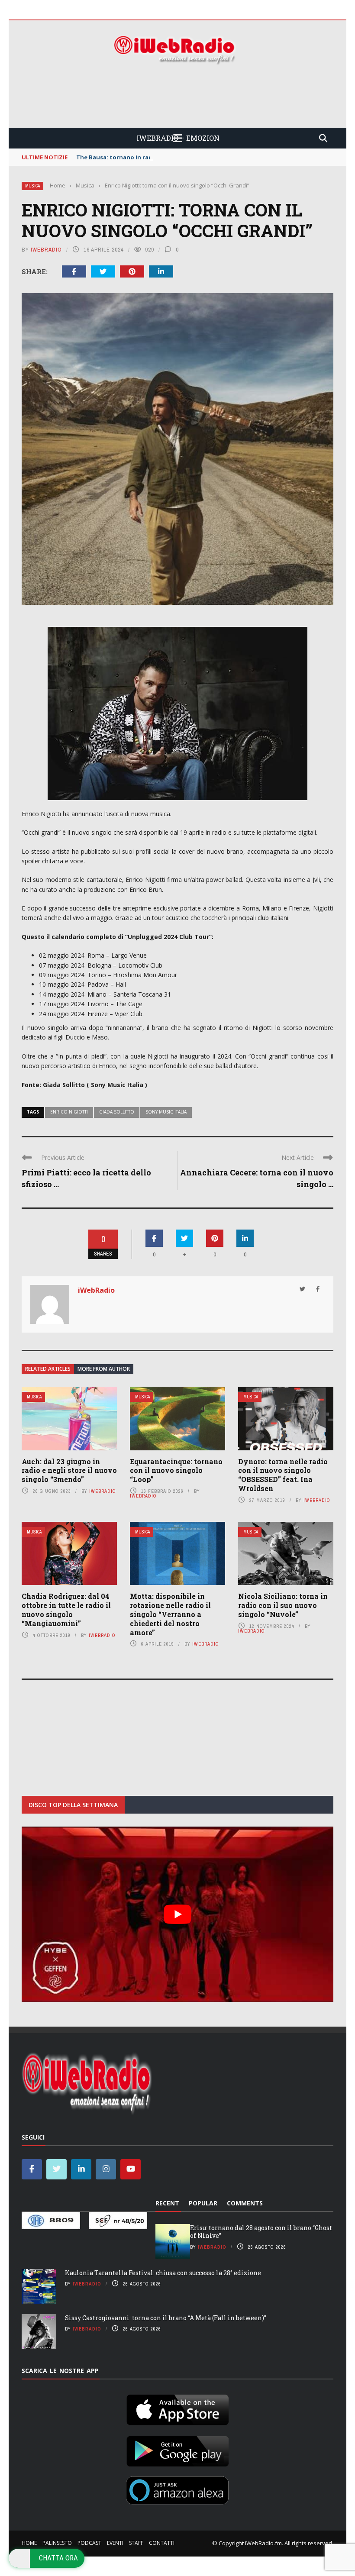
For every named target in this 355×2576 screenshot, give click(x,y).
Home (29, 2543)
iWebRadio (46, 250)
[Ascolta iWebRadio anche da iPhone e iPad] (177, 2408)
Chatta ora (58, 2558)
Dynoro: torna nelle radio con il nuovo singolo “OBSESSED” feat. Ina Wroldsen (283, 1475)
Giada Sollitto (117, 1112)
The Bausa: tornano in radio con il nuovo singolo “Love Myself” (168, 157)
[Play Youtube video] (177, 1914)
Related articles (48, 1369)
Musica (32, 186)
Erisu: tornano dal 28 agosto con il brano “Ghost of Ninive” (261, 2232)
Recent (167, 2203)
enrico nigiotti (69, 1112)
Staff (136, 2543)
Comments (245, 2203)
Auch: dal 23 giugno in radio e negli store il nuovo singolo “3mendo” (69, 1470)
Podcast (89, 2543)
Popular (203, 2203)
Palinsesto (57, 2543)
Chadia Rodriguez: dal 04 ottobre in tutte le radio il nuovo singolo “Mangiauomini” (66, 1609)
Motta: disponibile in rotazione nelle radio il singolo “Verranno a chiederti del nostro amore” (170, 1614)
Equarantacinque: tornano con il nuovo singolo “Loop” (176, 1470)
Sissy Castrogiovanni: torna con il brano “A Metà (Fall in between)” (166, 2318)
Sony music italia (166, 1112)
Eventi (115, 2543)
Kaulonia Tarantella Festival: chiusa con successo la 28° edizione (163, 2273)
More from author (104, 1369)
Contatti (162, 2543)
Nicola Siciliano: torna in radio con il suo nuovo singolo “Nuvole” (283, 1605)
